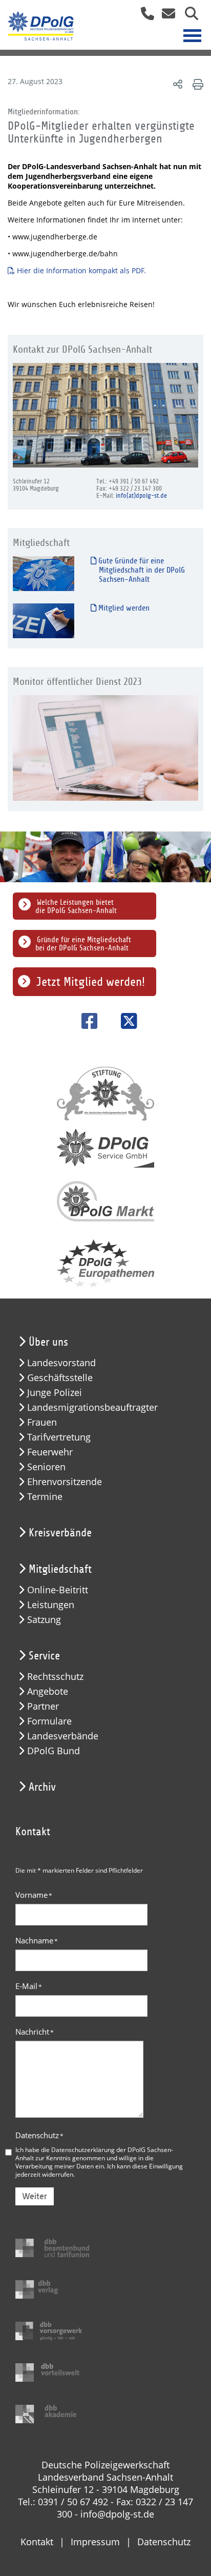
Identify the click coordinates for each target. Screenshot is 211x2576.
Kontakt (37, 2542)
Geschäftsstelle (60, 1378)
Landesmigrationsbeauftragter (92, 1407)
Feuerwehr (50, 1452)
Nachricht (35, 2032)
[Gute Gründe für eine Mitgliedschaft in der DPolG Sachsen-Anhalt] (44, 573)
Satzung (44, 1620)
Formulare (49, 1721)
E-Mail (29, 1986)
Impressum (95, 2542)
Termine (45, 1497)
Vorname (34, 1895)
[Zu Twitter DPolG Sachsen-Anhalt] (125, 1021)
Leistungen (51, 1605)
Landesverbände (63, 1736)
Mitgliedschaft (60, 1569)
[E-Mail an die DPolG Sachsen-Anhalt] (166, 17)
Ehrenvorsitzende (65, 1482)
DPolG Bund (54, 1751)
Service (44, 1656)
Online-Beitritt (58, 1590)
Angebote (48, 1691)
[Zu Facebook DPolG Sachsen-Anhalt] (86, 1021)
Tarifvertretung (59, 1437)
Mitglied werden (123, 608)
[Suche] (188, 17)
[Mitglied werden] (44, 621)
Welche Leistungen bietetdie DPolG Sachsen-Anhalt (76, 906)
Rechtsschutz (55, 1677)
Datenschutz (39, 2135)
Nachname (37, 1940)
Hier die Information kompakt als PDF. (81, 270)
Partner (43, 1706)
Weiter (35, 2196)
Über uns (48, 1342)
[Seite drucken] (196, 84)
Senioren (46, 1467)
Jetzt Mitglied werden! (91, 982)
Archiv (42, 1787)
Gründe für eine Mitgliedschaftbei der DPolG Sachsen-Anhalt (83, 944)
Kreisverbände (60, 1533)
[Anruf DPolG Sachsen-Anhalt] (144, 17)
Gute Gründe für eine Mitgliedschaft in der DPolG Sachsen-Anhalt (141, 570)
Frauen (42, 1422)
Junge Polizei (55, 1393)
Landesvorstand (61, 1363)
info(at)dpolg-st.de (141, 496)
